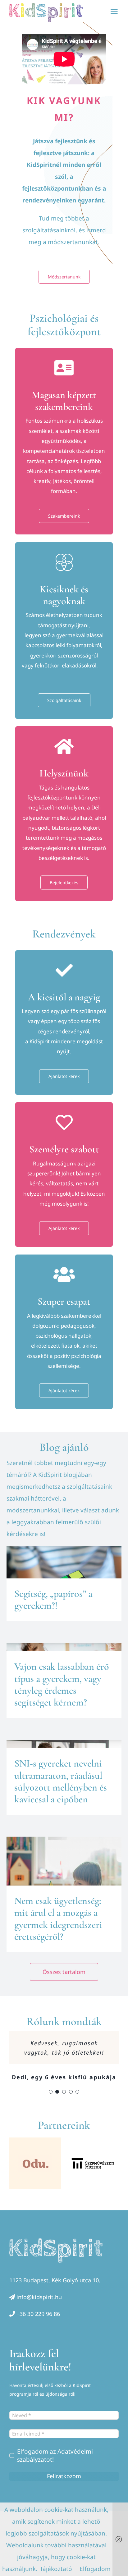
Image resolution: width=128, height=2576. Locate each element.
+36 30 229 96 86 (38, 2314)
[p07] (35, 2163)
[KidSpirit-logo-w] (56, 2241)
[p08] (93, 2163)
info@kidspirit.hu (39, 2297)
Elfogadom (95, 2569)
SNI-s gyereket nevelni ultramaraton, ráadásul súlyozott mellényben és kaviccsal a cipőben (61, 1781)
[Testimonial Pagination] (51, 2092)
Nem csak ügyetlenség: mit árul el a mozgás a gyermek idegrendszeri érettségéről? (58, 1919)
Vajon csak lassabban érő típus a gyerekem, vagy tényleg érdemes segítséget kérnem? (62, 1684)
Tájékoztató (56, 2569)
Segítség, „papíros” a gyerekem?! (53, 1599)
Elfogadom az (55, 2455)
